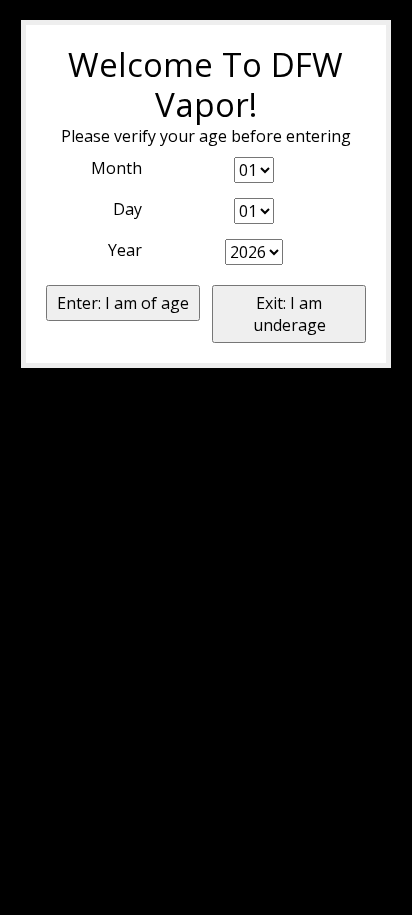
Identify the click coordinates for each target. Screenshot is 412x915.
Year (125, 250)
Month (116, 168)
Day (127, 209)
